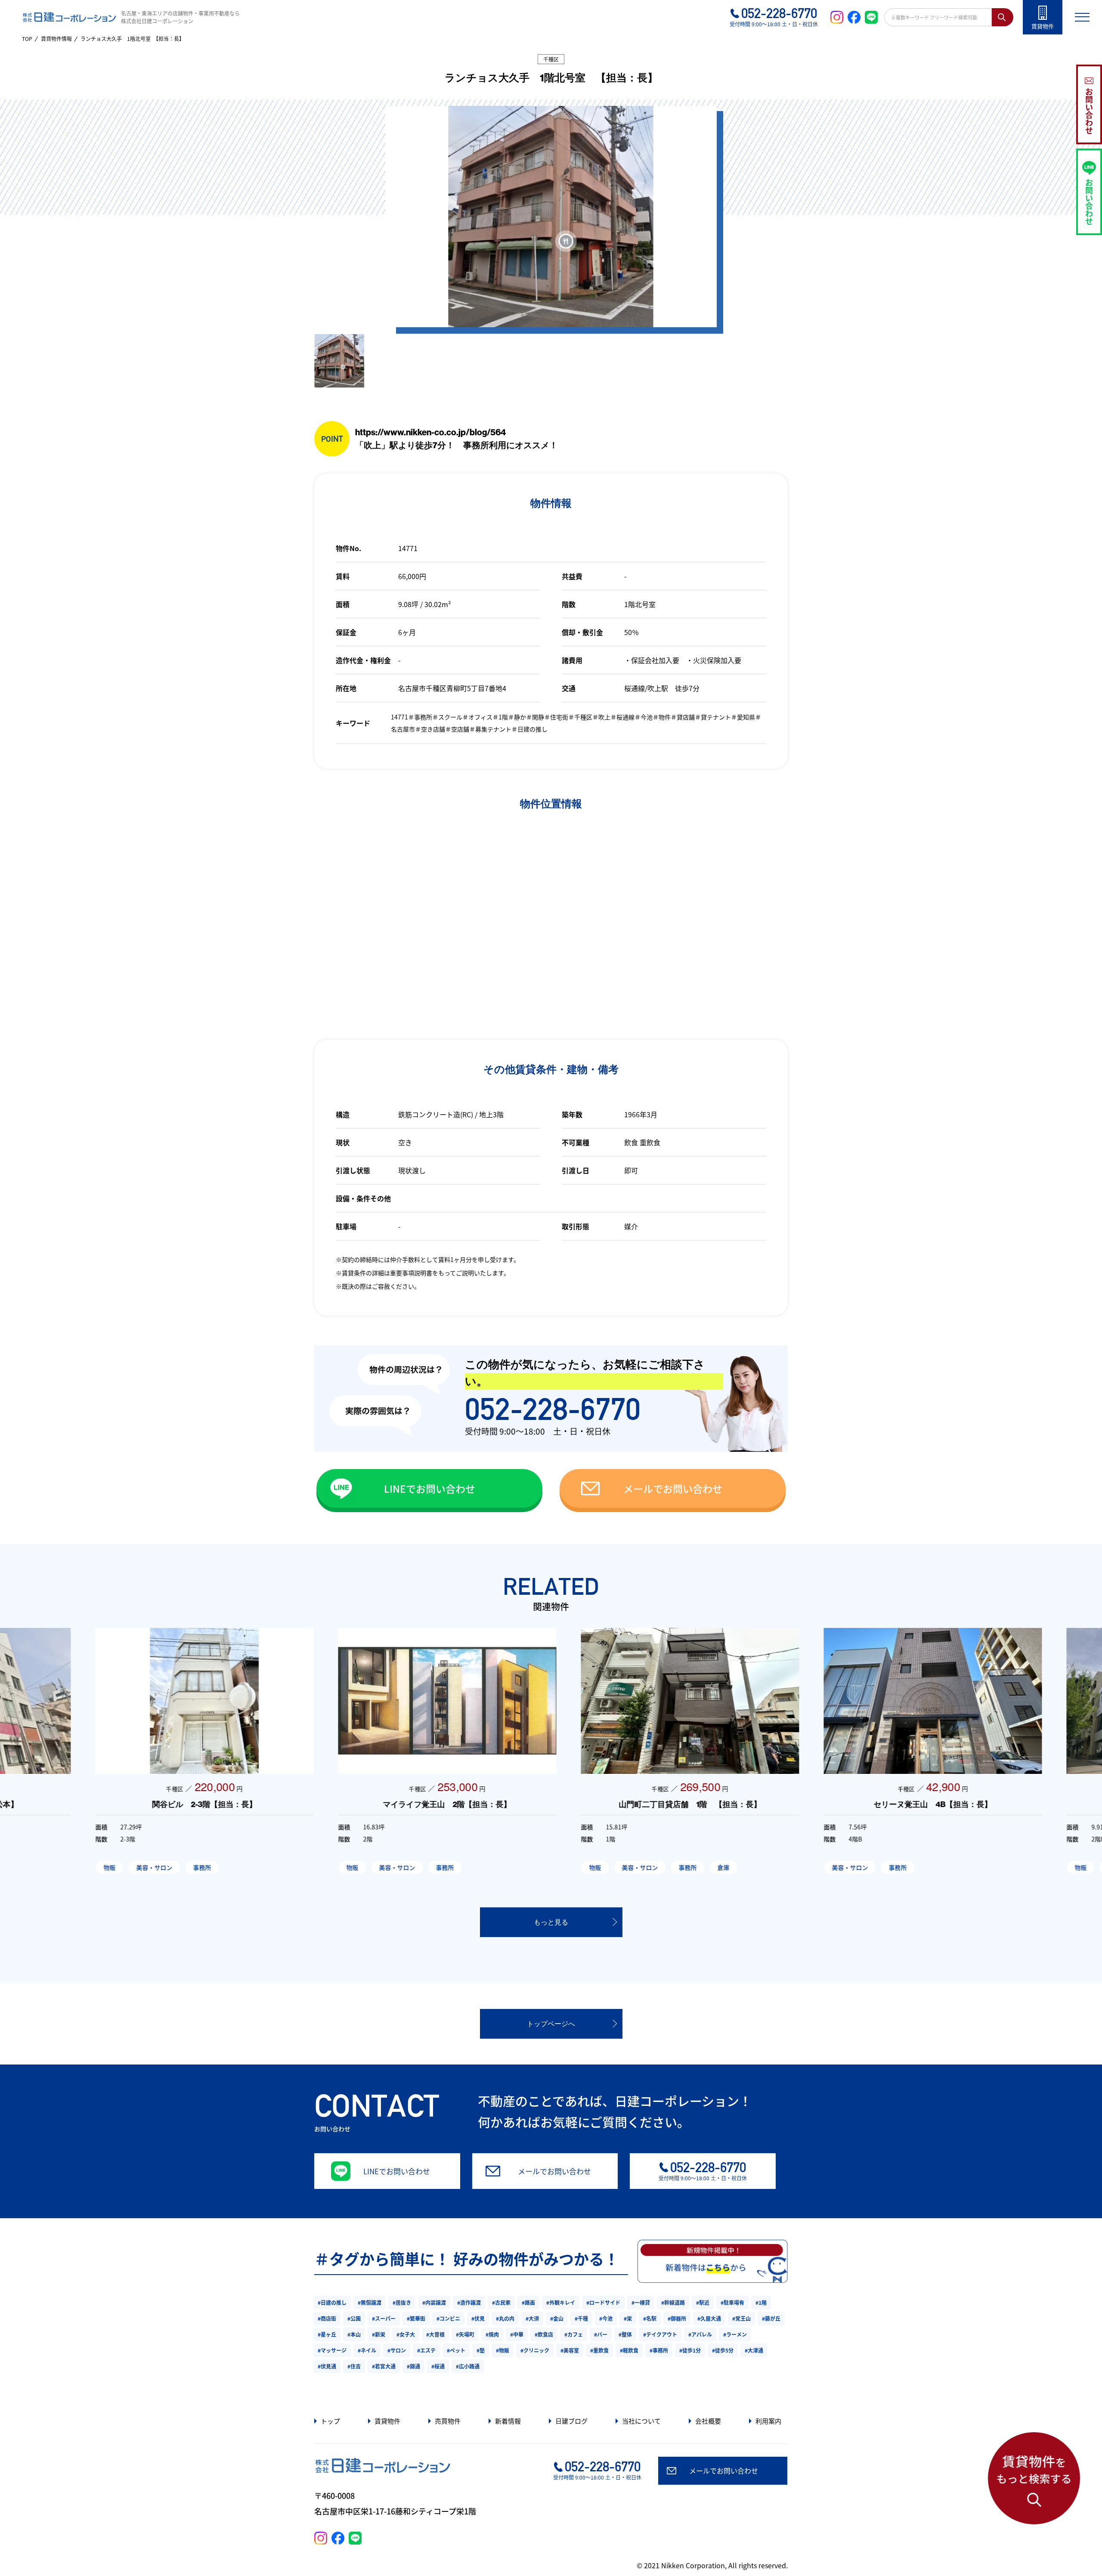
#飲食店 (544, 2334)
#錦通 (413, 2366)
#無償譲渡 (370, 2302)
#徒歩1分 (690, 2350)
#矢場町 (465, 2334)
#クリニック (535, 2350)
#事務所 (659, 2350)
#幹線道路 (673, 2302)
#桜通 (438, 2366)
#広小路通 (468, 2366)
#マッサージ (332, 2350)
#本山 (354, 2334)
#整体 (625, 2334)
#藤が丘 (771, 2318)
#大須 (532, 2318)
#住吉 (354, 2366)
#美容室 (570, 2350)
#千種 (581, 2318)
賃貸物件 (387, 2421)
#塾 (481, 2350)
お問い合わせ (1089, 111)
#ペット (456, 2350)
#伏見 (478, 2318)
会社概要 (708, 2421)
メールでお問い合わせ (673, 1488)
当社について (641, 2421)
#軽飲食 (629, 2350)
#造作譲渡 (469, 2302)
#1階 (761, 2302)
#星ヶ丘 (327, 2334)
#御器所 (677, 2318)
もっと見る (551, 1922)
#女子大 (406, 2334)
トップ (330, 2421)
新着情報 (508, 2421)
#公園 (354, 2318)
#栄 (628, 2318)
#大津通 (754, 2350)
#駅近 (703, 2302)
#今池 (606, 2318)
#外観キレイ (561, 2302)
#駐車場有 (732, 2302)
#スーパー (384, 2318)
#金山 (557, 2318)
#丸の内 (505, 2318)
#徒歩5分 (723, 2350)
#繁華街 (416, 2318)
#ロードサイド (603, 2302)
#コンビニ (448, 2318)
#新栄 (379, 2334)
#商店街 (327, 2318)
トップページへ (551, 2024)
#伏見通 (327, 2366)
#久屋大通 (709, 2318)
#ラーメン (735, 2334)
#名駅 (650, 2318)
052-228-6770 (553, 1409)
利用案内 (768, 2421)
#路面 (528, 2302)
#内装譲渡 (434, 2302)
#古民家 (501, 2302)
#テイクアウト (660, 2334)
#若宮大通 (384, 2366)
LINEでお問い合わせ (430, 1488)
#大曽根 (435, 2334)
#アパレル (700, 2334)
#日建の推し (332, 2302)
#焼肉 (492, 2334)
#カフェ (574, 2334)
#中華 (517, 2334)
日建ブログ (571, 2421)
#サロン (397, 2350)
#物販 (503, 2350)
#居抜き (402, 2302)
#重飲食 (599, 2350)
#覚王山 (741, 2318)
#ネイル (367, 2350)
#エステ (426, 2350)
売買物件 (448, 2421)
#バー (601, 2334)
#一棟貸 (641, 2302)
